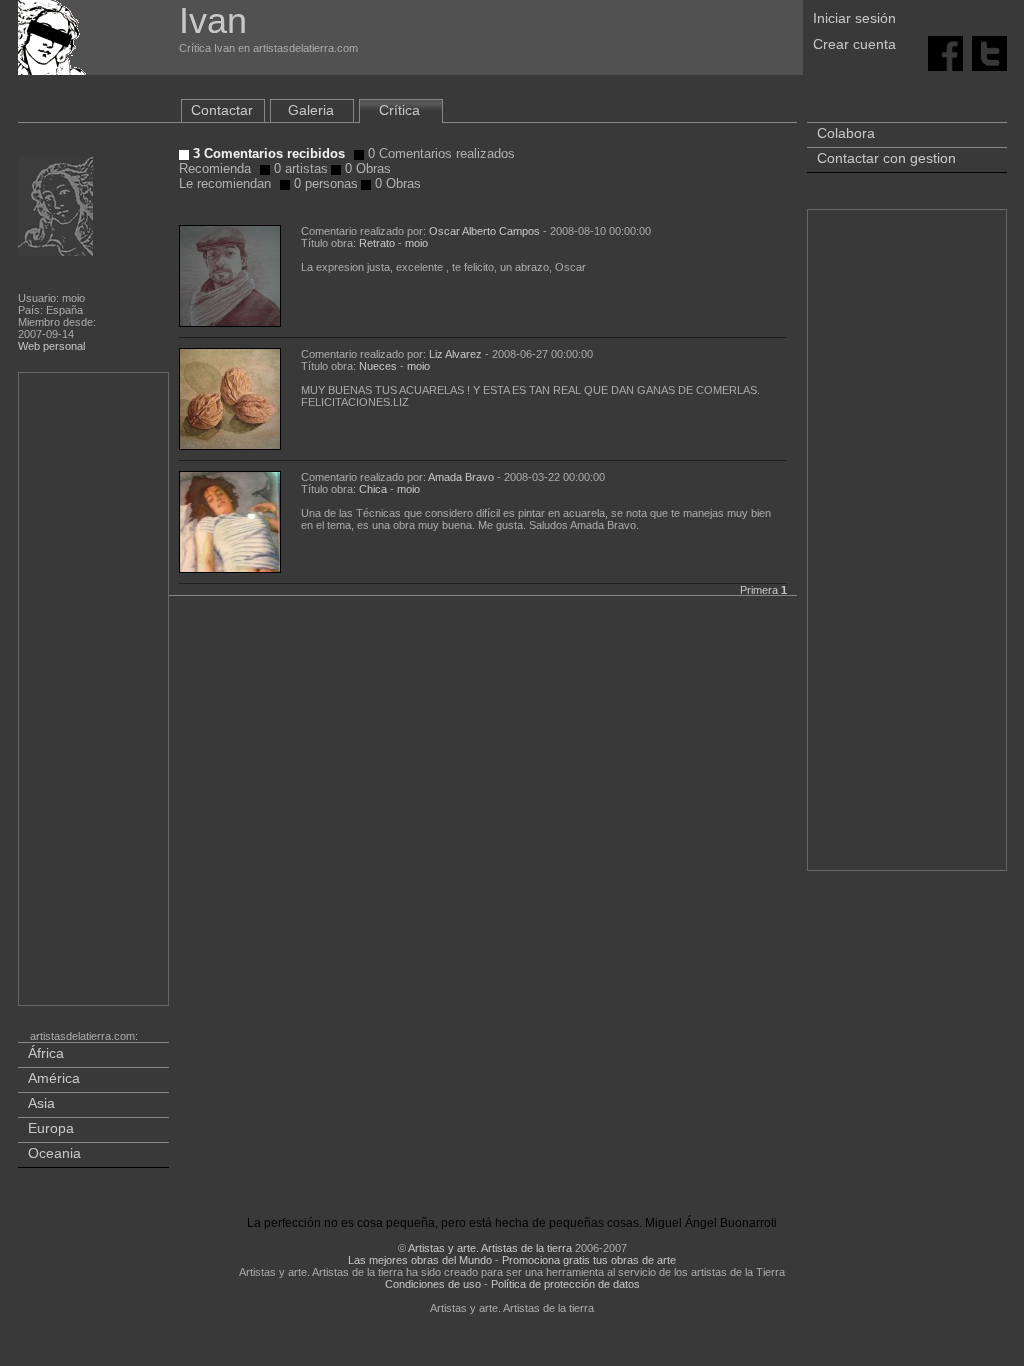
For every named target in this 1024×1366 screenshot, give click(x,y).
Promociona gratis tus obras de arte (589, 1260)
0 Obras (366, 168)
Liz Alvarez (455, 354)
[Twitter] (989, 52)
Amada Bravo (461, 477)
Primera (759, 590)
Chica (373, 489)
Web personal (51, 346)
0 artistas (299, 168)
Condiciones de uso (433, 1284)
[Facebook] (945, 52)
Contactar (222, 110)
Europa (51, 1128)
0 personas (324, 183)
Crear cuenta (854, 44)
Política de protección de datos (565, 1284)
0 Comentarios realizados (439, 153)
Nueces (378, 366)
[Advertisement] (95, 693)
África (46, 1053)
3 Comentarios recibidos (267, 153)
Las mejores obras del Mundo (420, 1260)
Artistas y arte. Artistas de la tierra (490, 1248)
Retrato (378, 243)
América (54, 1078)
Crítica (399, 110)
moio (416, 243)
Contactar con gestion (886, 158)
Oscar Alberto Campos (484, 231)
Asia (41, 1103)
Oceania (54, 1153)
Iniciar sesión (854, 18)
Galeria (311, 110)
